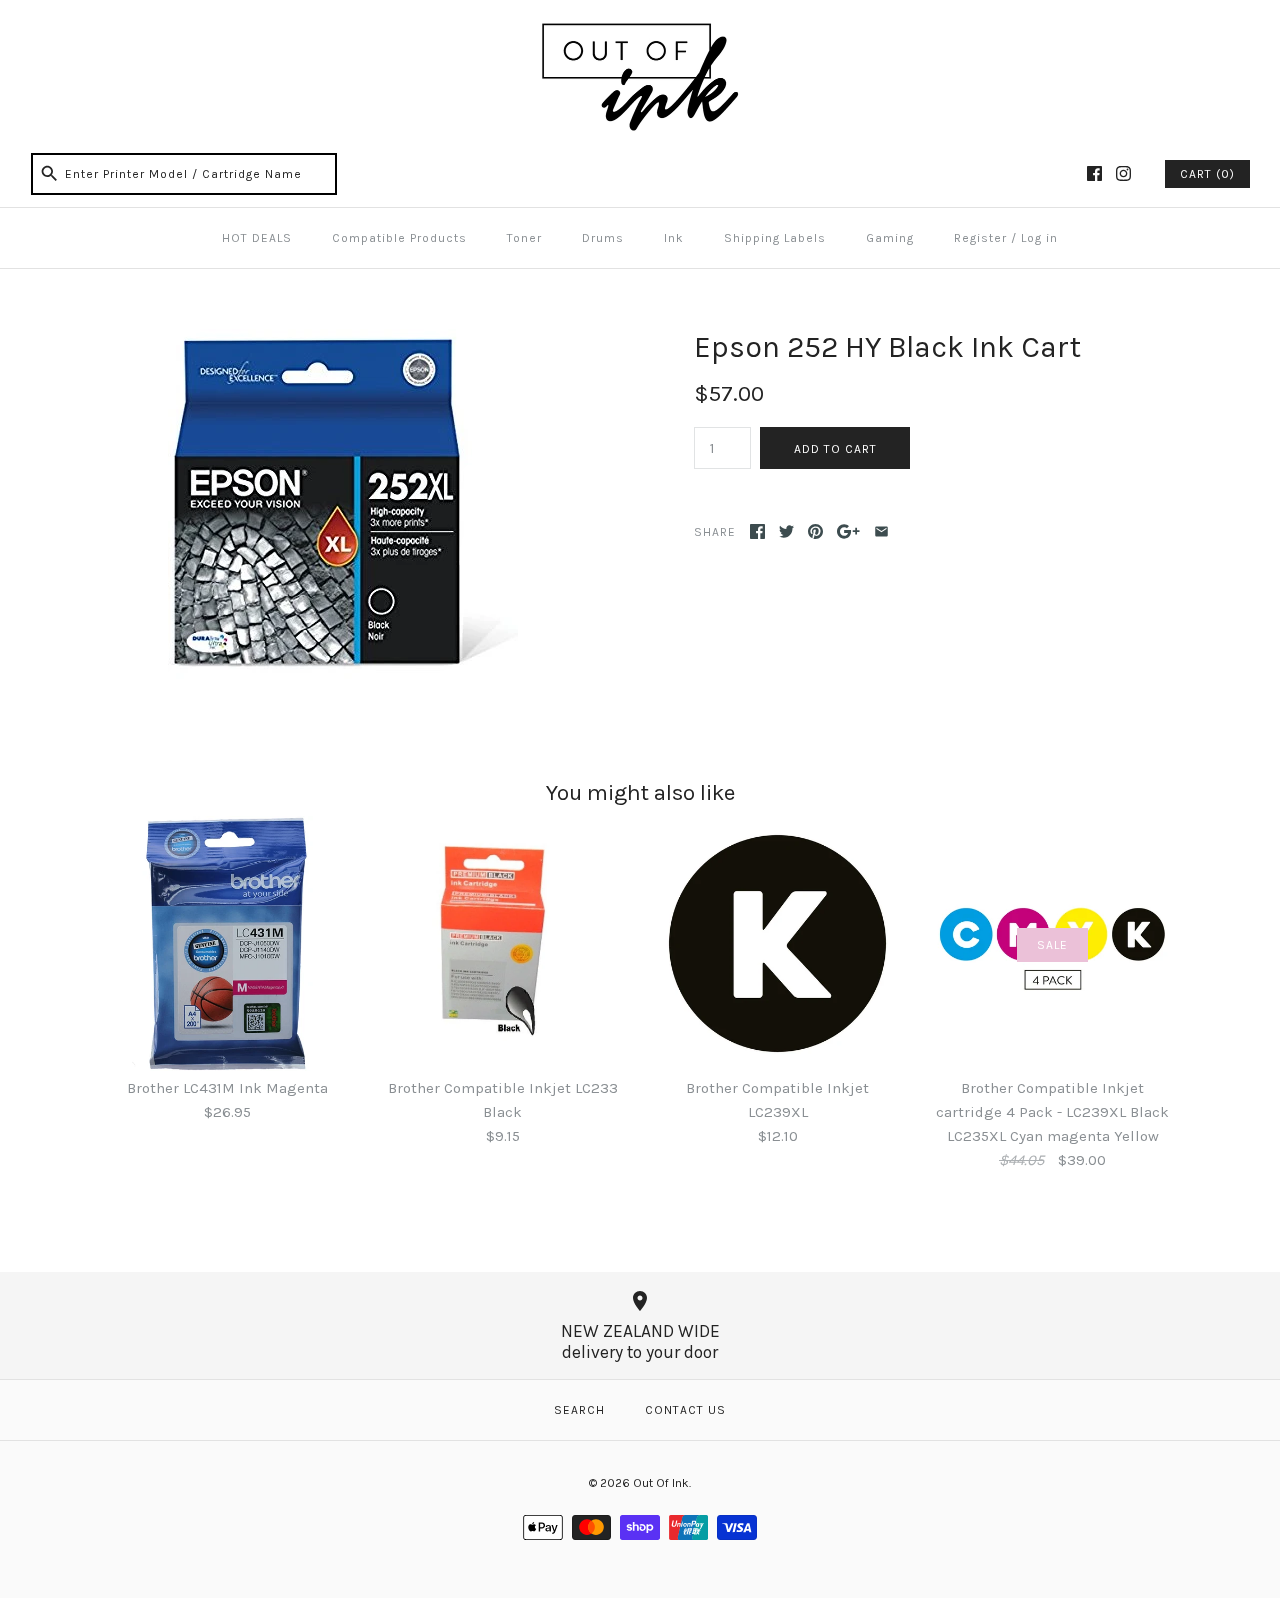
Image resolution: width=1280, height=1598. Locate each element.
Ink (674, 238)
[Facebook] (1094, 173)
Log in (1039, 238)
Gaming (890, 238)
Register (980, 238)
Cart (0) (1207, 174)
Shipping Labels (775, 238)
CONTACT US (685, 1410)
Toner (524, 238)
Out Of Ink (661, 1483)
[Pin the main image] (815, 531)
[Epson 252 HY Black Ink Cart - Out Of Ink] (343, 341)
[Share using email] (881, 531)
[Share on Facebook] (757, 531)
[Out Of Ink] (640, 32)
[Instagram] (1123, 173)
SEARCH (579, 1410)
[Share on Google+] (848, 531)
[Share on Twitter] (786, 531)
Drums (603, 238)
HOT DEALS (257, 238)
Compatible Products (399, 238)
